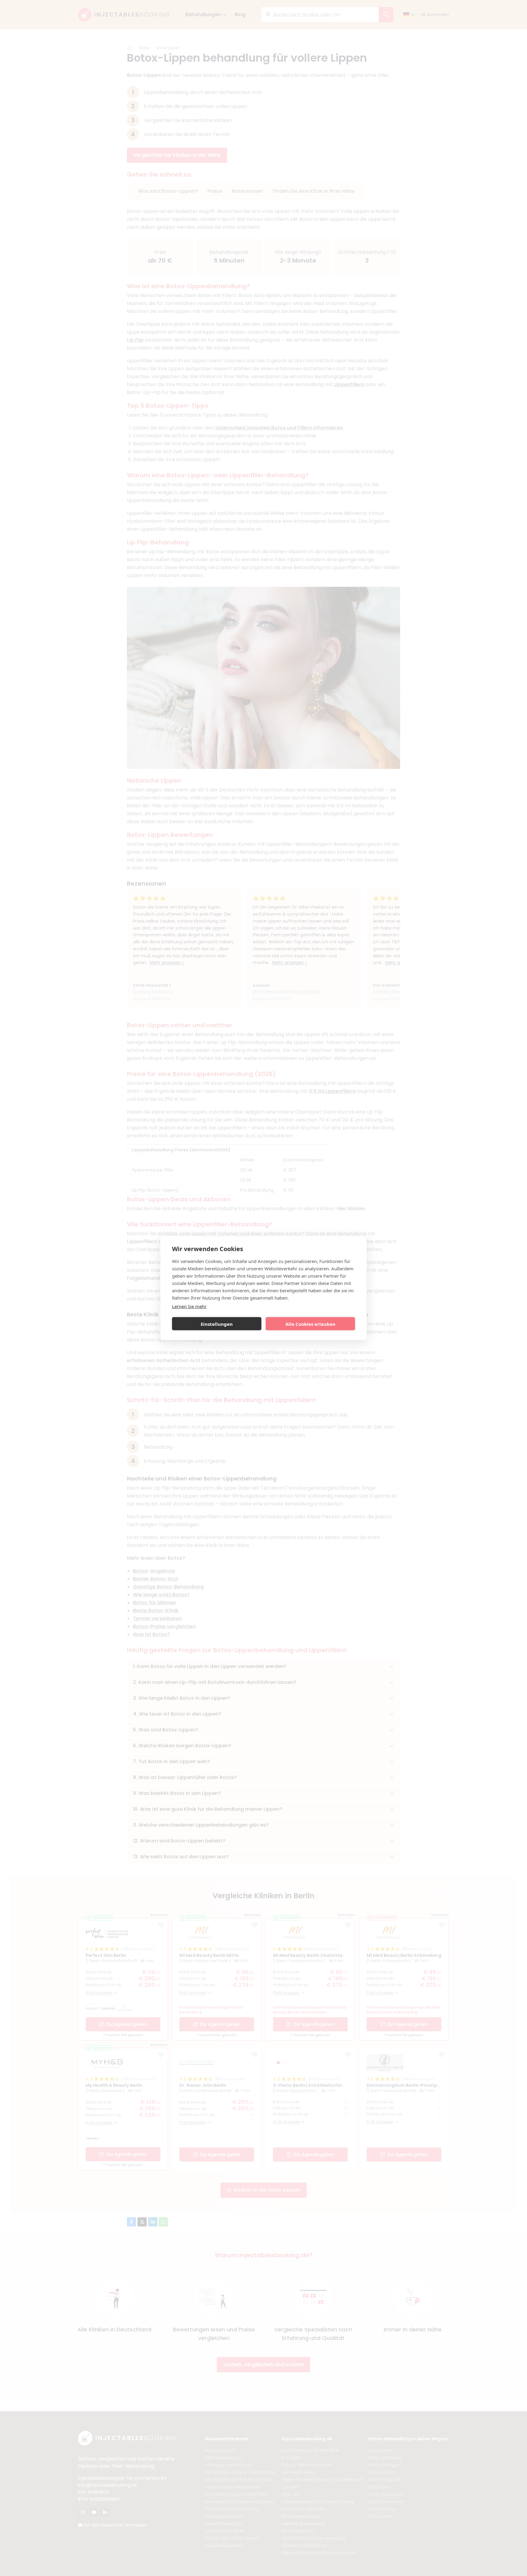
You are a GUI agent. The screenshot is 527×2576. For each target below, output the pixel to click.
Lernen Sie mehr (189, 1306)
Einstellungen (217, 1324)
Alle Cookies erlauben (310, 1324)
